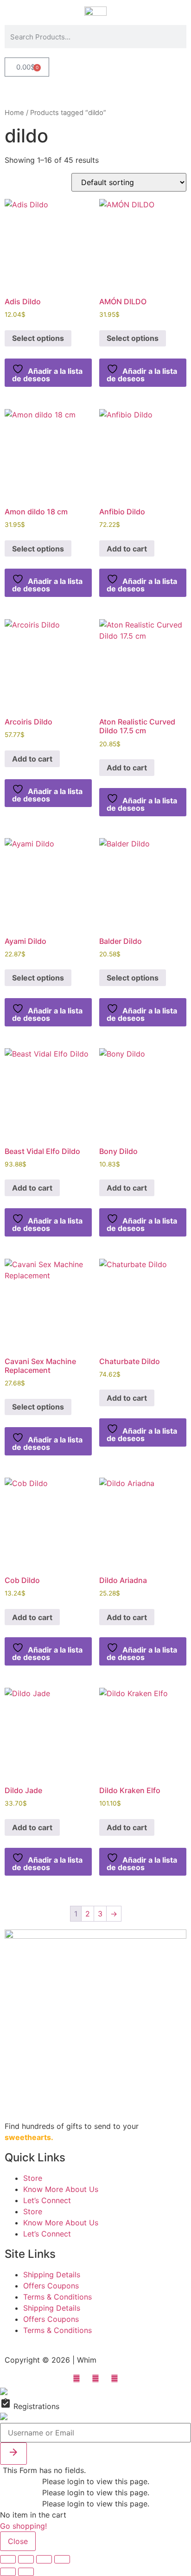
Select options (38, 338)
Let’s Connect (47, 2200)
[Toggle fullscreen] (26, 2559)
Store (33, 2178)
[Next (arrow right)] (26, 2572)
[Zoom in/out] (8, 2559)
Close (18, 2541)
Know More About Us (61, 2189)
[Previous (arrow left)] (8, 2572)
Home (14, 113)
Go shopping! (23, 2526)
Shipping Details (52, 2275)
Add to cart (127, 549)
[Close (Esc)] (62, 2559)
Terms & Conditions (57, 2297)
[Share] (44, 2559)
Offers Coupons (51, 2286)
